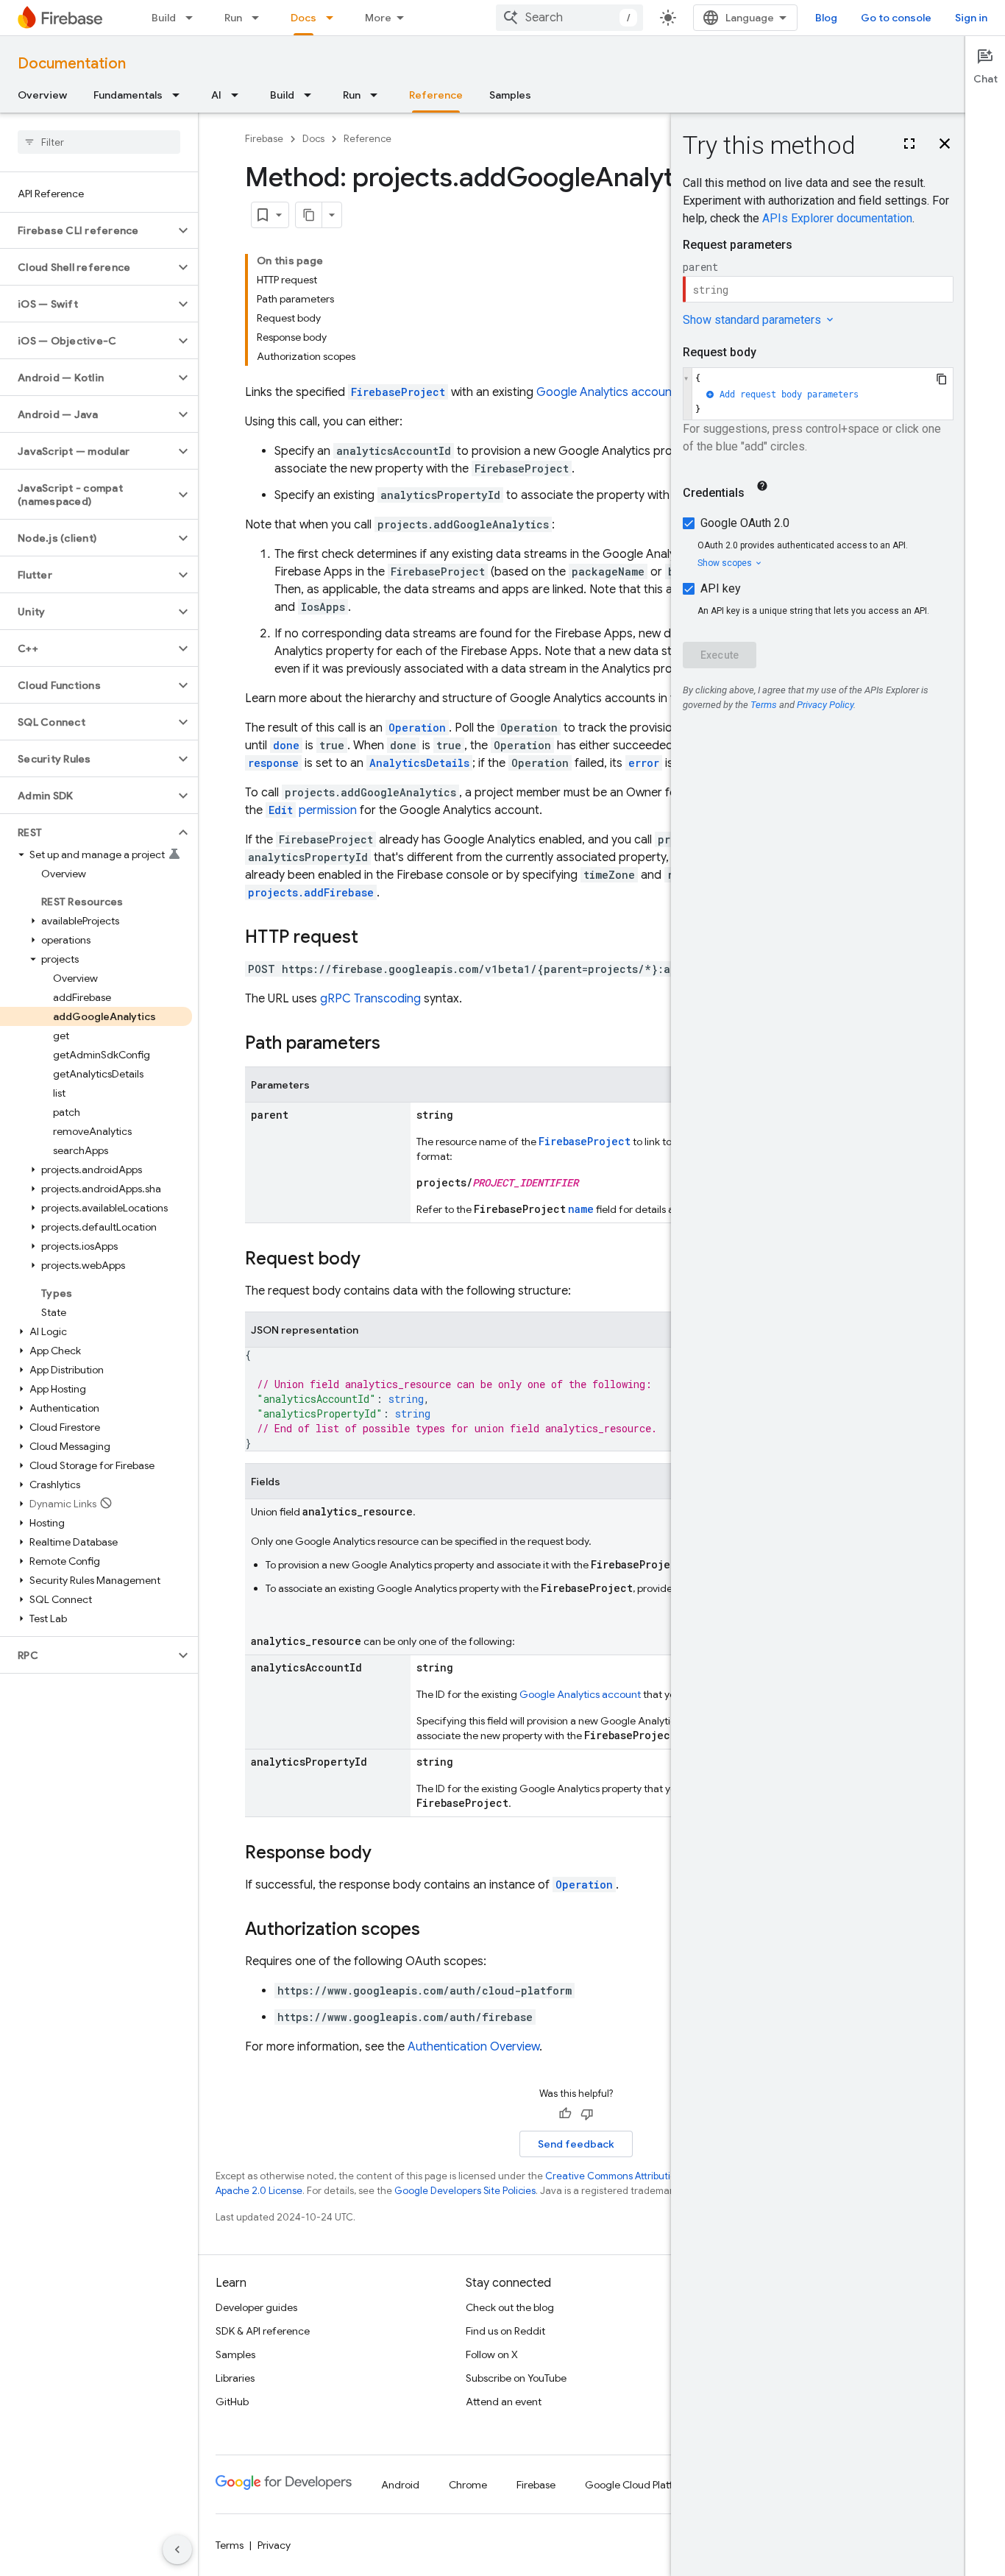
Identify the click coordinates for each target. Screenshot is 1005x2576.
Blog (826, 18)
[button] (87, 230)
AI (216, 95)
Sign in (971, 18)
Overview (42, 95)
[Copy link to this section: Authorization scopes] (435, 1931)
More (378, 18)
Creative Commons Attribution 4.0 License (640, 2176)
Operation (584, 1885)
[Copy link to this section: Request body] (375, 1260)
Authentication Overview (473, 2047)
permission (313, 810)
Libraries (235, 2378)
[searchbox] (99, 142)
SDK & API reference (263, 2331)
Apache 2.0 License (259, 2191)
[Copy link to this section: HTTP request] (373, 938)
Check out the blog (510, 2307)
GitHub (232, 2402)
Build (164, 18)
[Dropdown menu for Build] (193, 18)
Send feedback (576, 2144)
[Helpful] (565, 2114)
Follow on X (492, 2354)
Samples (510, 95)
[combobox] (569, 18)
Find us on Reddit (505, 2331)
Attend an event (504, 2402)
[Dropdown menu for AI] (239, 95)
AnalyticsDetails (419, 763)
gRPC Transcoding (370, 999)
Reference (436, 95)
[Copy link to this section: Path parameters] (395, 1044)
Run (233, 18)
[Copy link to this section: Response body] (386, 1854)
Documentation (72, 64)
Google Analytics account (606, 392)
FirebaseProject (398, 392)
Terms (230, 2545)
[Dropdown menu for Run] (260, 18)
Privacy (274, 2545)
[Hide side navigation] (177, 2550)
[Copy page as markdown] (309, 215)
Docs (303, 18)
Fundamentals (128, 95)
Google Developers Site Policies (465, 2191)
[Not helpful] (587, 2114)
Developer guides (256, 2307)
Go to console (896, 18)
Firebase (264, 139)
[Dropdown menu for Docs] (334, 18)
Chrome (468, 2485)
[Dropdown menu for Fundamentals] (180, 95)
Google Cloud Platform (638, 2485)
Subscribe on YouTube (516, 2378)
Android (400, 2485)
